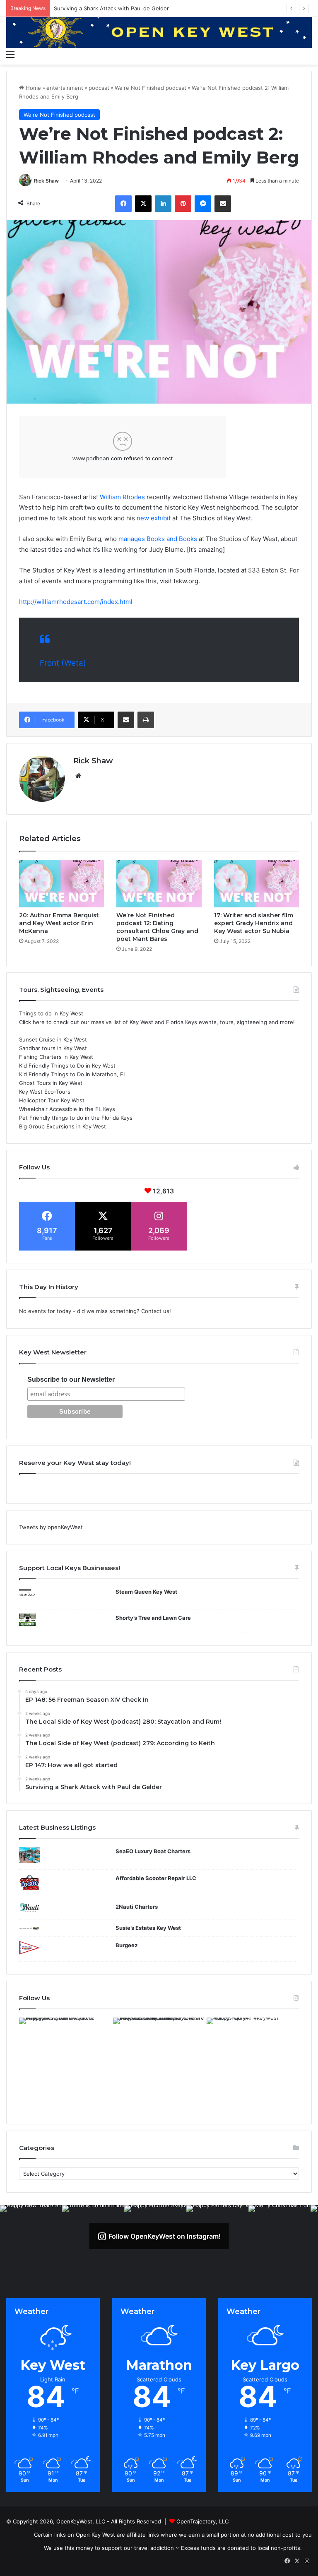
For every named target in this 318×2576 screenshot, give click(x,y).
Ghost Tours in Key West (51, 1083)
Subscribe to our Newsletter (71, 1379)
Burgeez (126, 1945)
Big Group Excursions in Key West (63, 1126)
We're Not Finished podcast (151, 88)
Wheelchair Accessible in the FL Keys (67, 1109)
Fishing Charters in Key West (56, 1057)
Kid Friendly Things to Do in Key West (67, 1066)
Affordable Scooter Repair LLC (156, 1878)
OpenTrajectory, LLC (202, 2521)
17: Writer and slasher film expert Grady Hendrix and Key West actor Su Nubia (254, 923)
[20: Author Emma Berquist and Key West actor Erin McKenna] (61, 884)
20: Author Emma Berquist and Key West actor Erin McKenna (59, 923)
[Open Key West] (159, 31)
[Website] (78, 776)
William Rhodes (122, 497)
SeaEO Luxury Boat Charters (153, 1851)
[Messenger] (203, 204)
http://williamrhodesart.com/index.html (76, 602)
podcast (99, 88)
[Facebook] (123, 204)
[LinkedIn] (163, 204)
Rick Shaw (46, 181)
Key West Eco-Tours (45, 1092)
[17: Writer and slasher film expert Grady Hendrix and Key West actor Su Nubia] (257, 884)
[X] (143, 204)
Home (33, 88)
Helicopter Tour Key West (52, 1100)
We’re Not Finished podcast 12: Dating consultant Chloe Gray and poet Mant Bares (157, 927)
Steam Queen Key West (146, 1592)
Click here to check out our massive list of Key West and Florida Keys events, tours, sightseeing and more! (157, 1022)
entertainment (65, 88)
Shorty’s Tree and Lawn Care (153, 1618)
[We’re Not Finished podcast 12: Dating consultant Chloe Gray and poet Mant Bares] (159, 884)
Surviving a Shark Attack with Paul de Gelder (111, 8)
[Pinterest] (183, 204)
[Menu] (10, 54)
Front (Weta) (63, 663)
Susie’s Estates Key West (148, 1928)
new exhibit (154, 518)
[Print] (146, 720)
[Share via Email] (223, 204)
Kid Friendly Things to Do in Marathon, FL (73, 1074)
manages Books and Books (159, 539)
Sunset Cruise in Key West (53, 1039)
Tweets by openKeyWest (51, 1527)
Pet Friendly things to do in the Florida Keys (76, 1118)
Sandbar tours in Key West (53, 1048)
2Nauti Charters (137, 1907)
